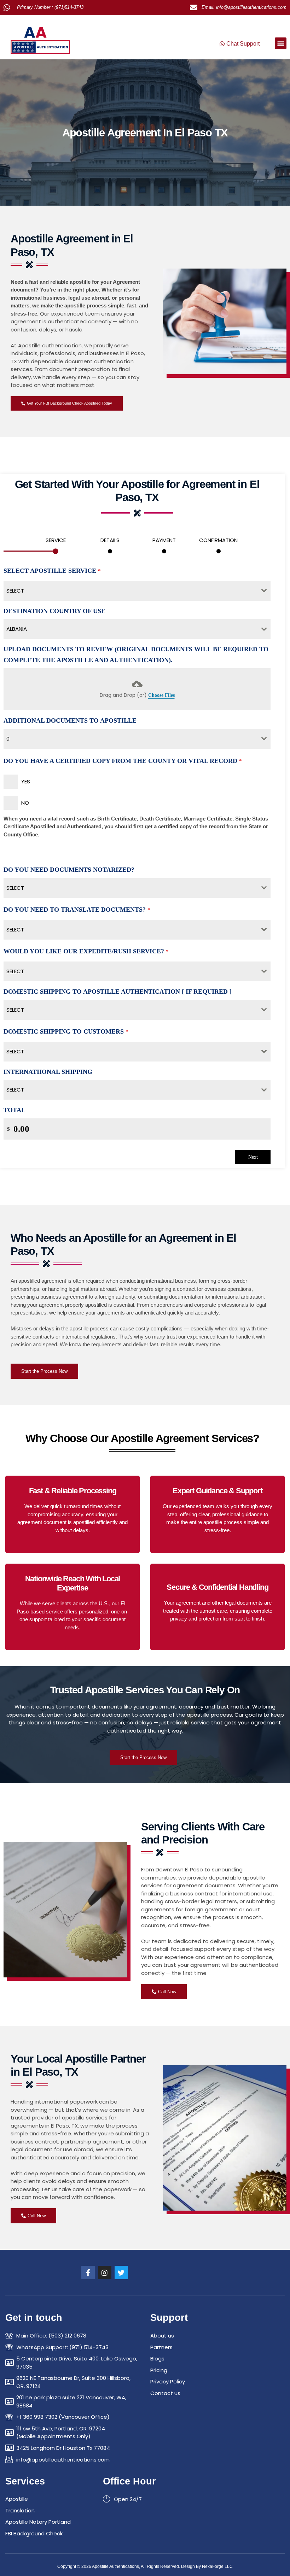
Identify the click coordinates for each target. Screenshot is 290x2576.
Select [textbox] (15, 888)
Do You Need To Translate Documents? (77, 910)
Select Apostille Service (52, 571)
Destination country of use (54, 611)
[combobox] (137, 591)
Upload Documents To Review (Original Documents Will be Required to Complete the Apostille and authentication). (136, 655)
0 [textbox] (8, 739)
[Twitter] (121, 2272)
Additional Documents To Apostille (70, 721)
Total (14, 1110)
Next (253, 1157)
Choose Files (161, 695)
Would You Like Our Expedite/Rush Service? (86, 951)
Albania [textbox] (17, 629)
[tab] (56, 543)
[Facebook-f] (88, 2272)
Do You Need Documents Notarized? (69, 870)
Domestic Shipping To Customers (66, 1031)
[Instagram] (105, 2272)
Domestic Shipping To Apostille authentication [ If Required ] (118, 992)
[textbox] (130, 591)
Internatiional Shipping (48, 1072)
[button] (281, 43)
